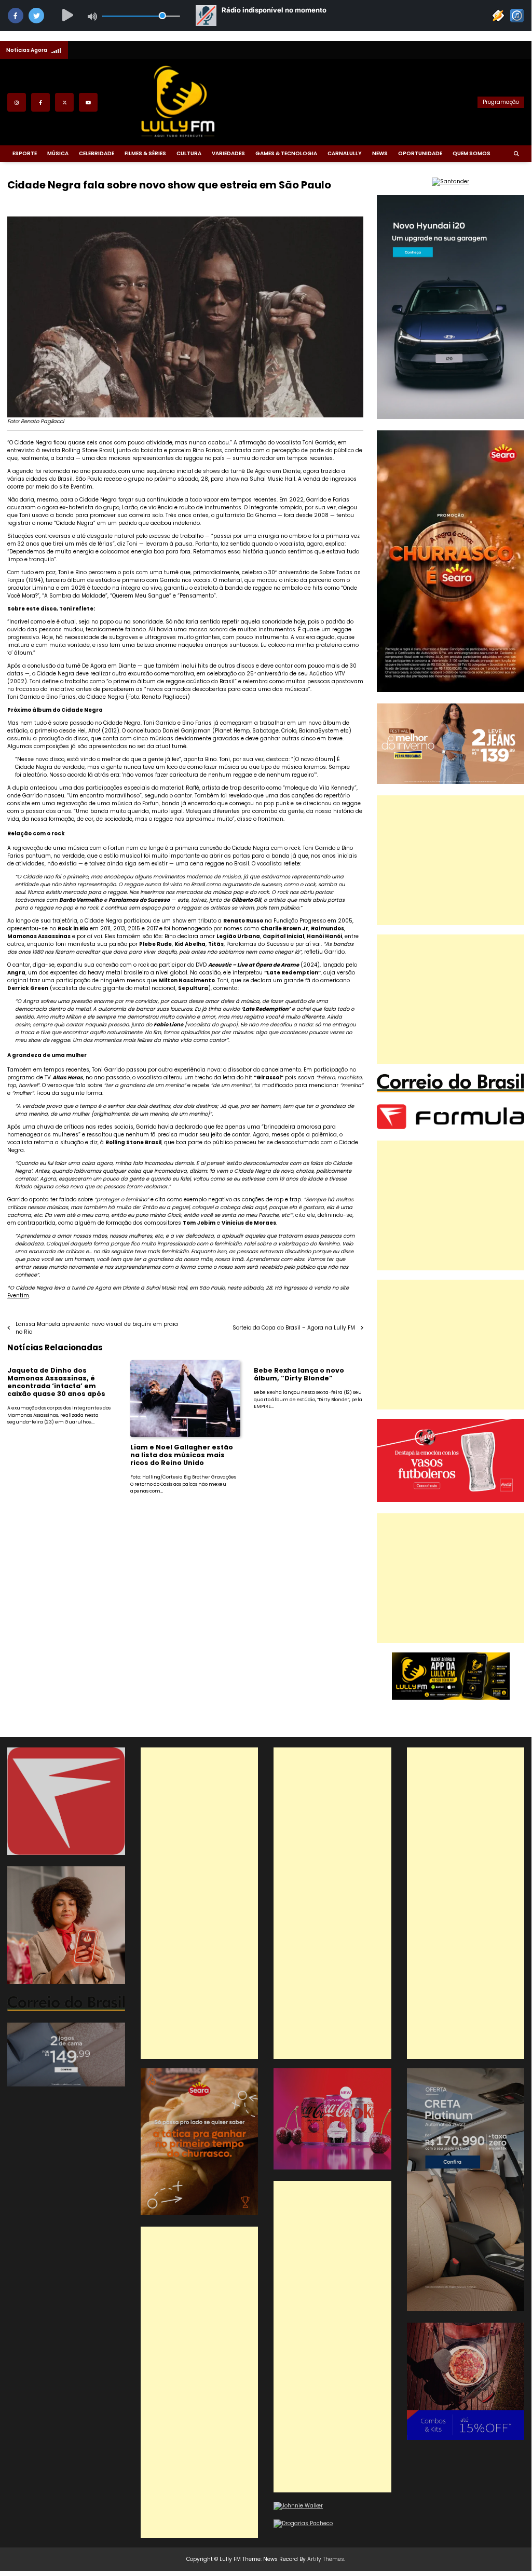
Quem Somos (472, 153)
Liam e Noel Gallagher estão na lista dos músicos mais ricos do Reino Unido (182, 1455)
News (380, 153)
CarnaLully (345, 153)
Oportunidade (420, 153)
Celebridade (97, 153)
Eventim (18, 1296)
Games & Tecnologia (286, 153)
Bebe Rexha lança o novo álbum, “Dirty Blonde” (299, 1374)
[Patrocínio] (451, 1500)
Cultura (189, 153)
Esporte (25, 153)
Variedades (228, 153)
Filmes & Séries (145, 153)
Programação (501, 102)
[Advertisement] (451, 860)
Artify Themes (326, 2559)
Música (58, 153)
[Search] (516, 154)
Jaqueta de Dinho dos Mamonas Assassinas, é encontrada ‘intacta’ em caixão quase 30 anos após (56, 1382)
